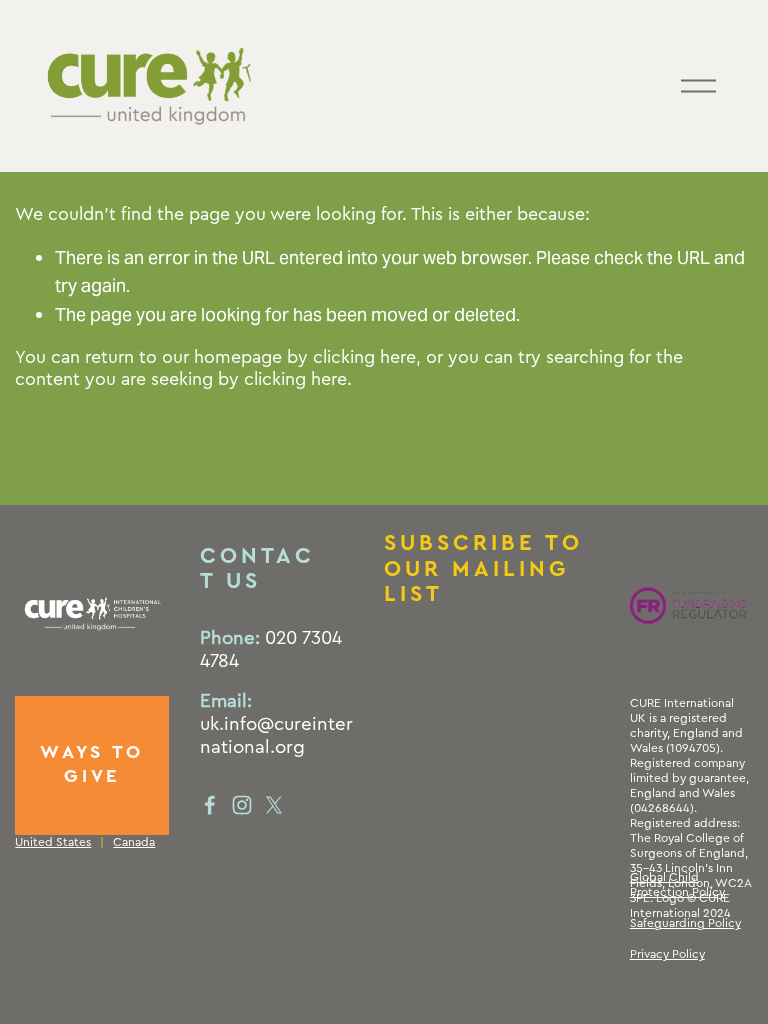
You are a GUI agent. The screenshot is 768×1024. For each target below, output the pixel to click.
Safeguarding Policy (685, 923)
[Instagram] (242, 805)
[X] (274, 805)
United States (53, 842)
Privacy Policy (667, 954)
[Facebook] (210, 805)
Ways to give (92, 764)
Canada (134, 842)
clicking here (364, 357)
